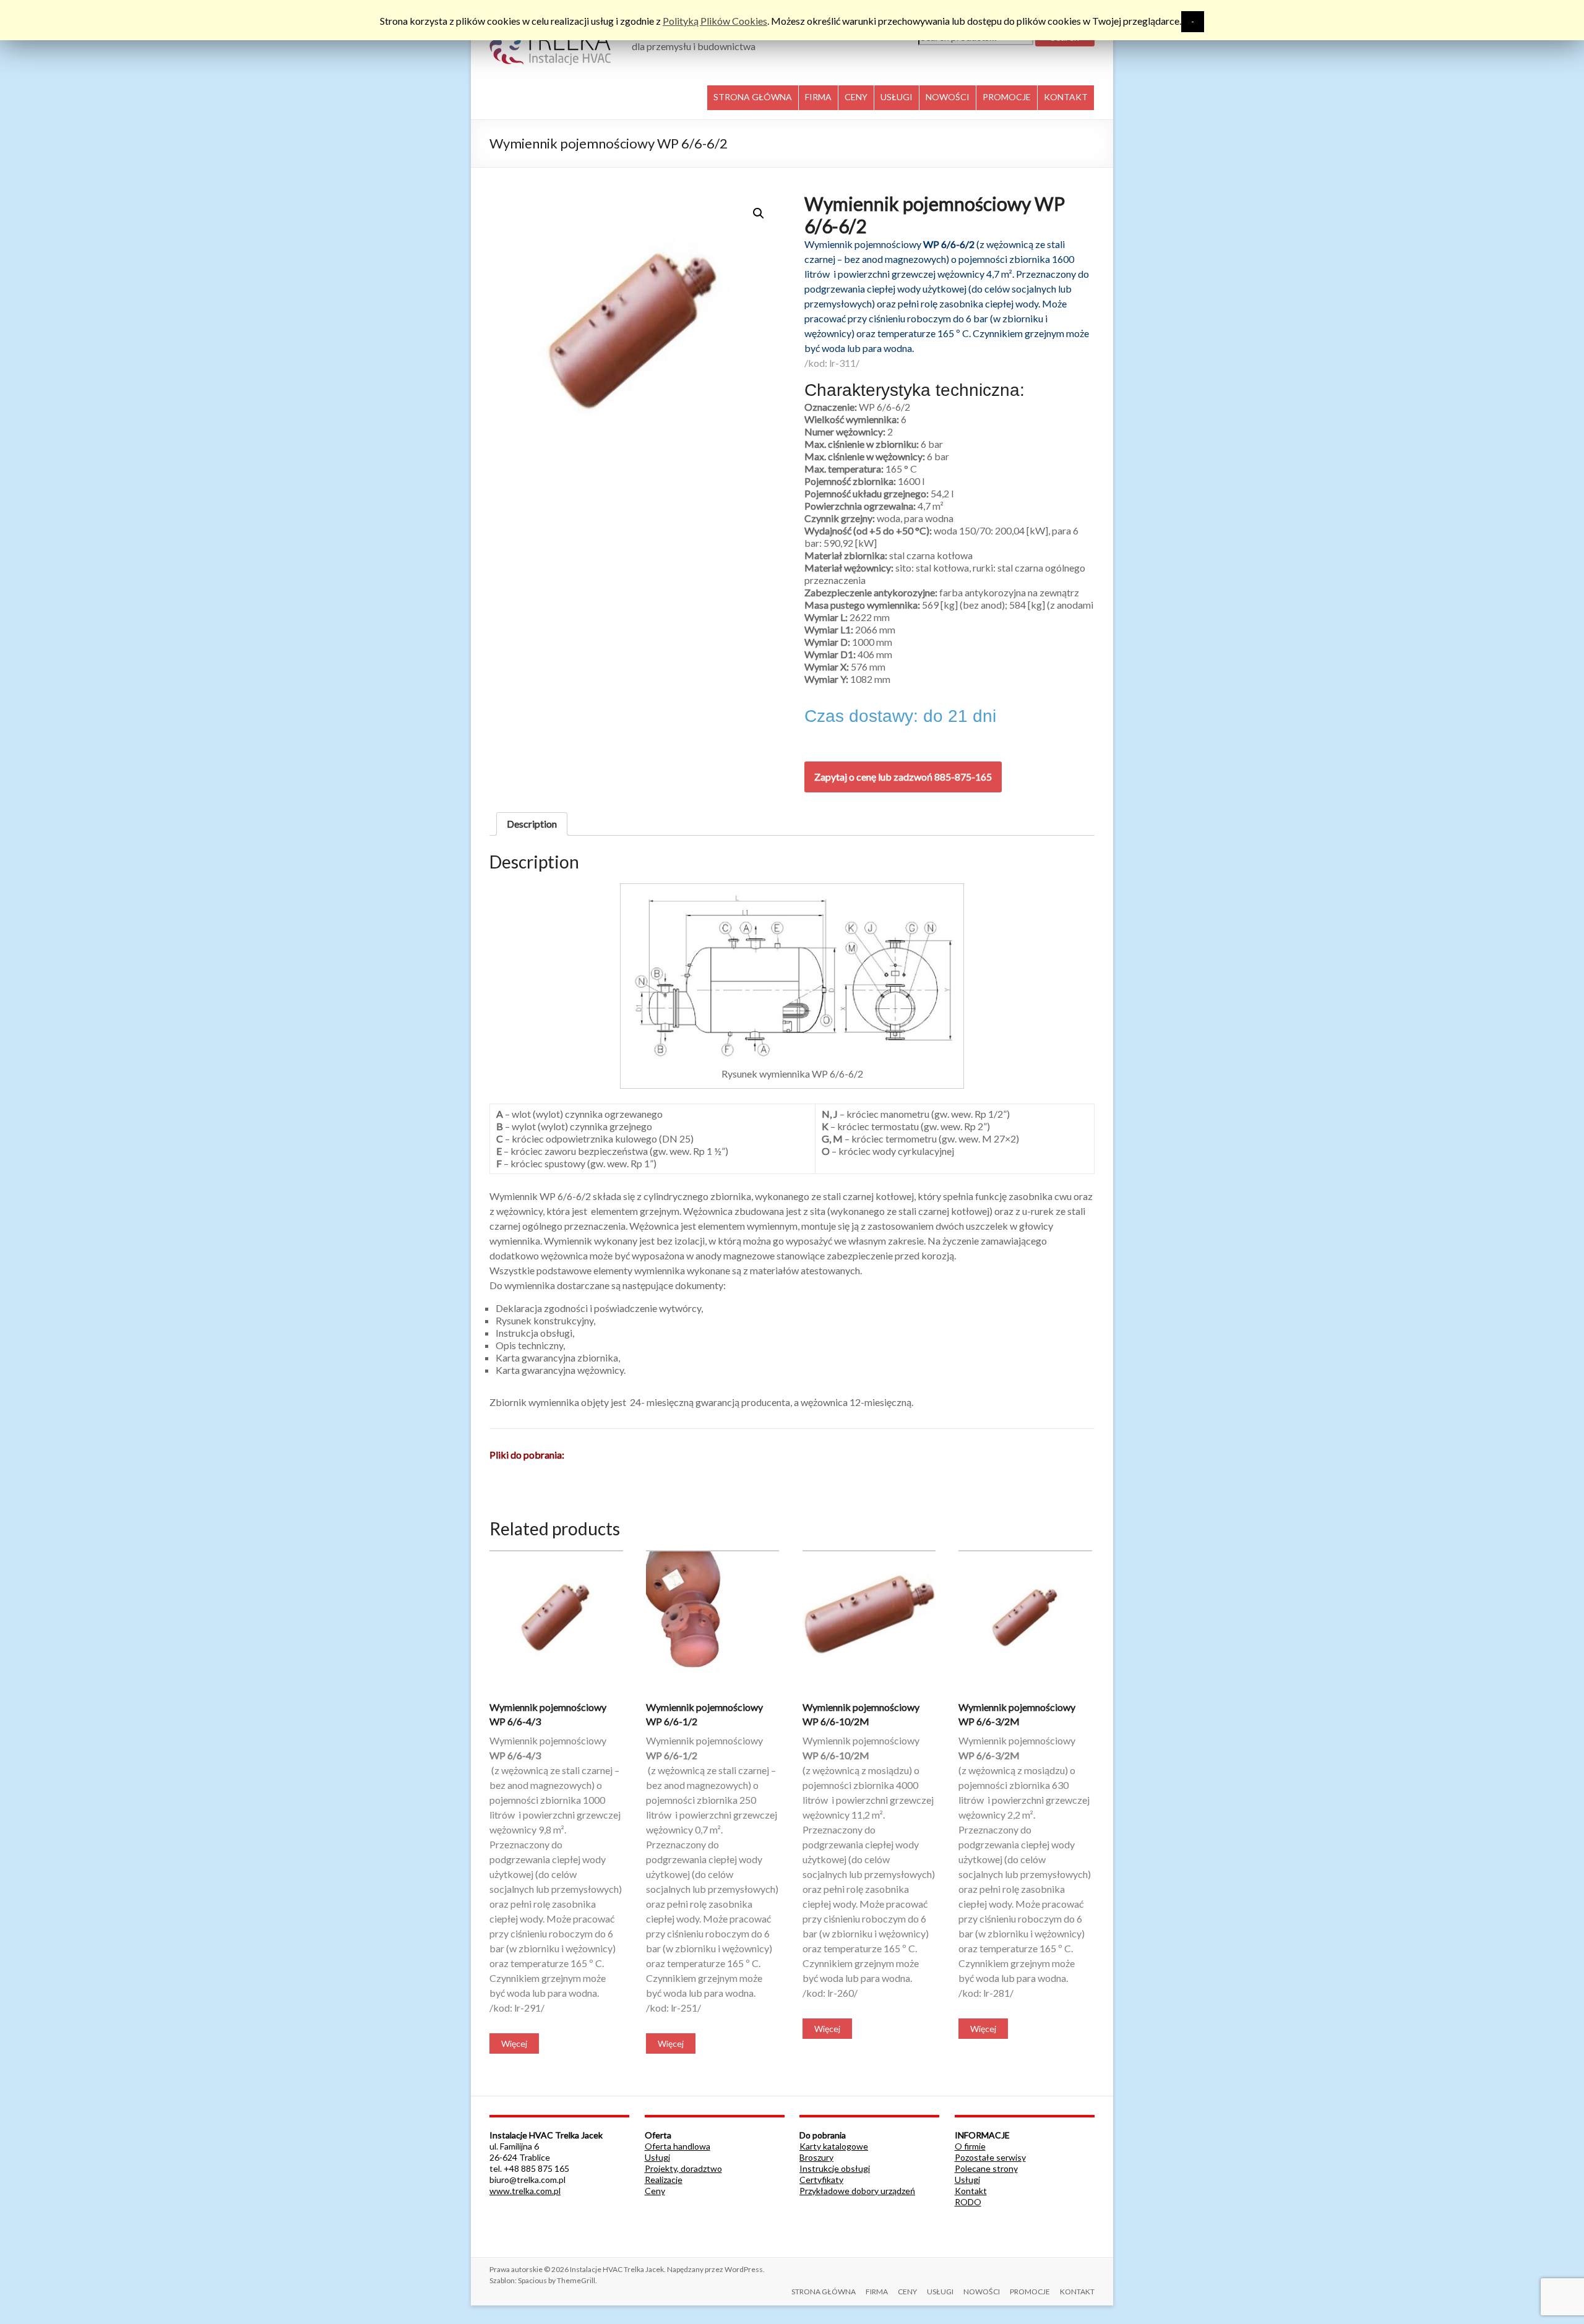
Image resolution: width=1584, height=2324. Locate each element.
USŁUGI (897, 97)
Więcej (514, 2043)
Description (532, 824)
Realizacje (664, 2180)
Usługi (657, 2157)
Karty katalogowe (834, 2146)
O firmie (970, 2146)
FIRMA (818, 97)
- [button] (1193, 21)
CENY (856, 97)
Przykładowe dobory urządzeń (857, 2191)
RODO (968, 2202)
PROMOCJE (1007, 97)
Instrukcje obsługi (835, 2168)
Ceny (655, 2191)
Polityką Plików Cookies (715, 21)
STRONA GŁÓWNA (753, 97)
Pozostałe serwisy (990, 2157)
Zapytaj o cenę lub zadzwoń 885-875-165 (903, 777)
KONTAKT (1066, 97)
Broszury (816, 2157)
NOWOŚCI (948, 97)
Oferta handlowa (678, 2146)
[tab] (532, 824)
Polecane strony (986, 2168)
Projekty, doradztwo (683, 2168)
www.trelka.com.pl (525, 2191)
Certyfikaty (821, 2180)
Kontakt (971, 2191)
